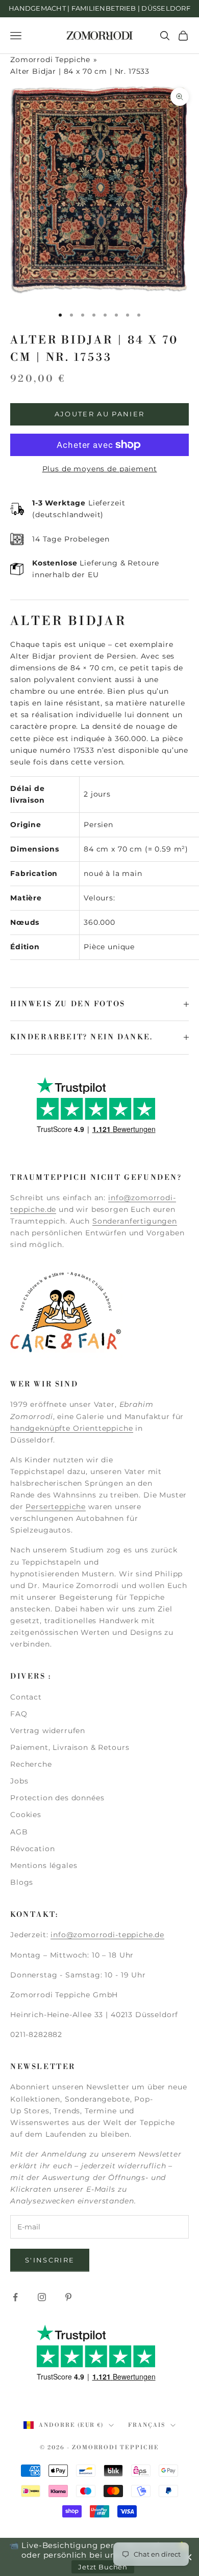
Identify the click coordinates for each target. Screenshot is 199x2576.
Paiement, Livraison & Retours (70, 1747)
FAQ (19, 1714)
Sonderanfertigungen (135, 1221)
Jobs (19, 1781)
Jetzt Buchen (103, 2567)
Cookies (26, 1815)
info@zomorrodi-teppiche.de (107, 1935)
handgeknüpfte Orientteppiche (72, 1428)
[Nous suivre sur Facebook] (15, 2297)
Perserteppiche (56, 1507)
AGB (19, 1832)
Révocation (32, 1849)
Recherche (31, 1764)
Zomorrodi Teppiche (50, 60)
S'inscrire (50, 2260)
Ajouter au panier (100, 414)
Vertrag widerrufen (48, 1731)
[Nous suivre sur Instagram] (42, 2297)
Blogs (22, 1882)
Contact (26, 1697)
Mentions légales (44, 1865)
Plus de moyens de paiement (100, 469)
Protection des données (57, 1798)
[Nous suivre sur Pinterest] (68, 2297)
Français (147, 2425)
